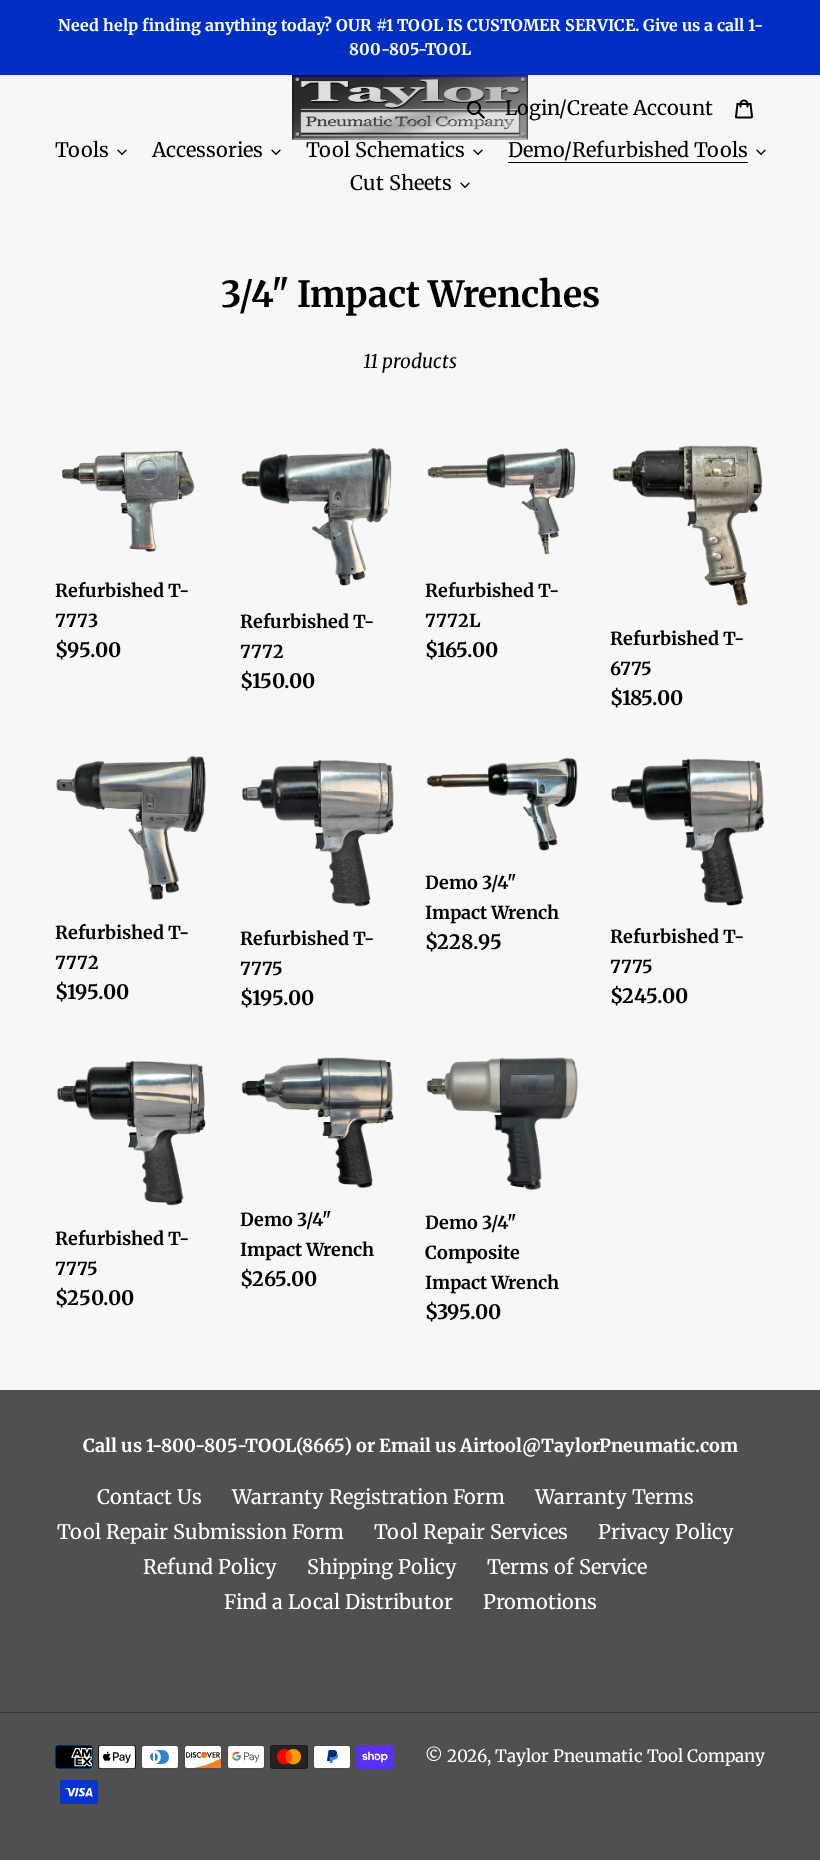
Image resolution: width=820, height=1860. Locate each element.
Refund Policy (210, 1566)
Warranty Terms (614, 1496)
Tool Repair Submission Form (200, 1531)
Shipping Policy (382, 1566)
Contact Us (149, 1496)
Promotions (540, 1601)
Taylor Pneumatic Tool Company (630, 1756)
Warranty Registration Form (368, 1496)
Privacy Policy (666, 1531)
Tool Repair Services (471, 1531)
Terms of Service (567, 1566)
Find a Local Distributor (338, 1601)
